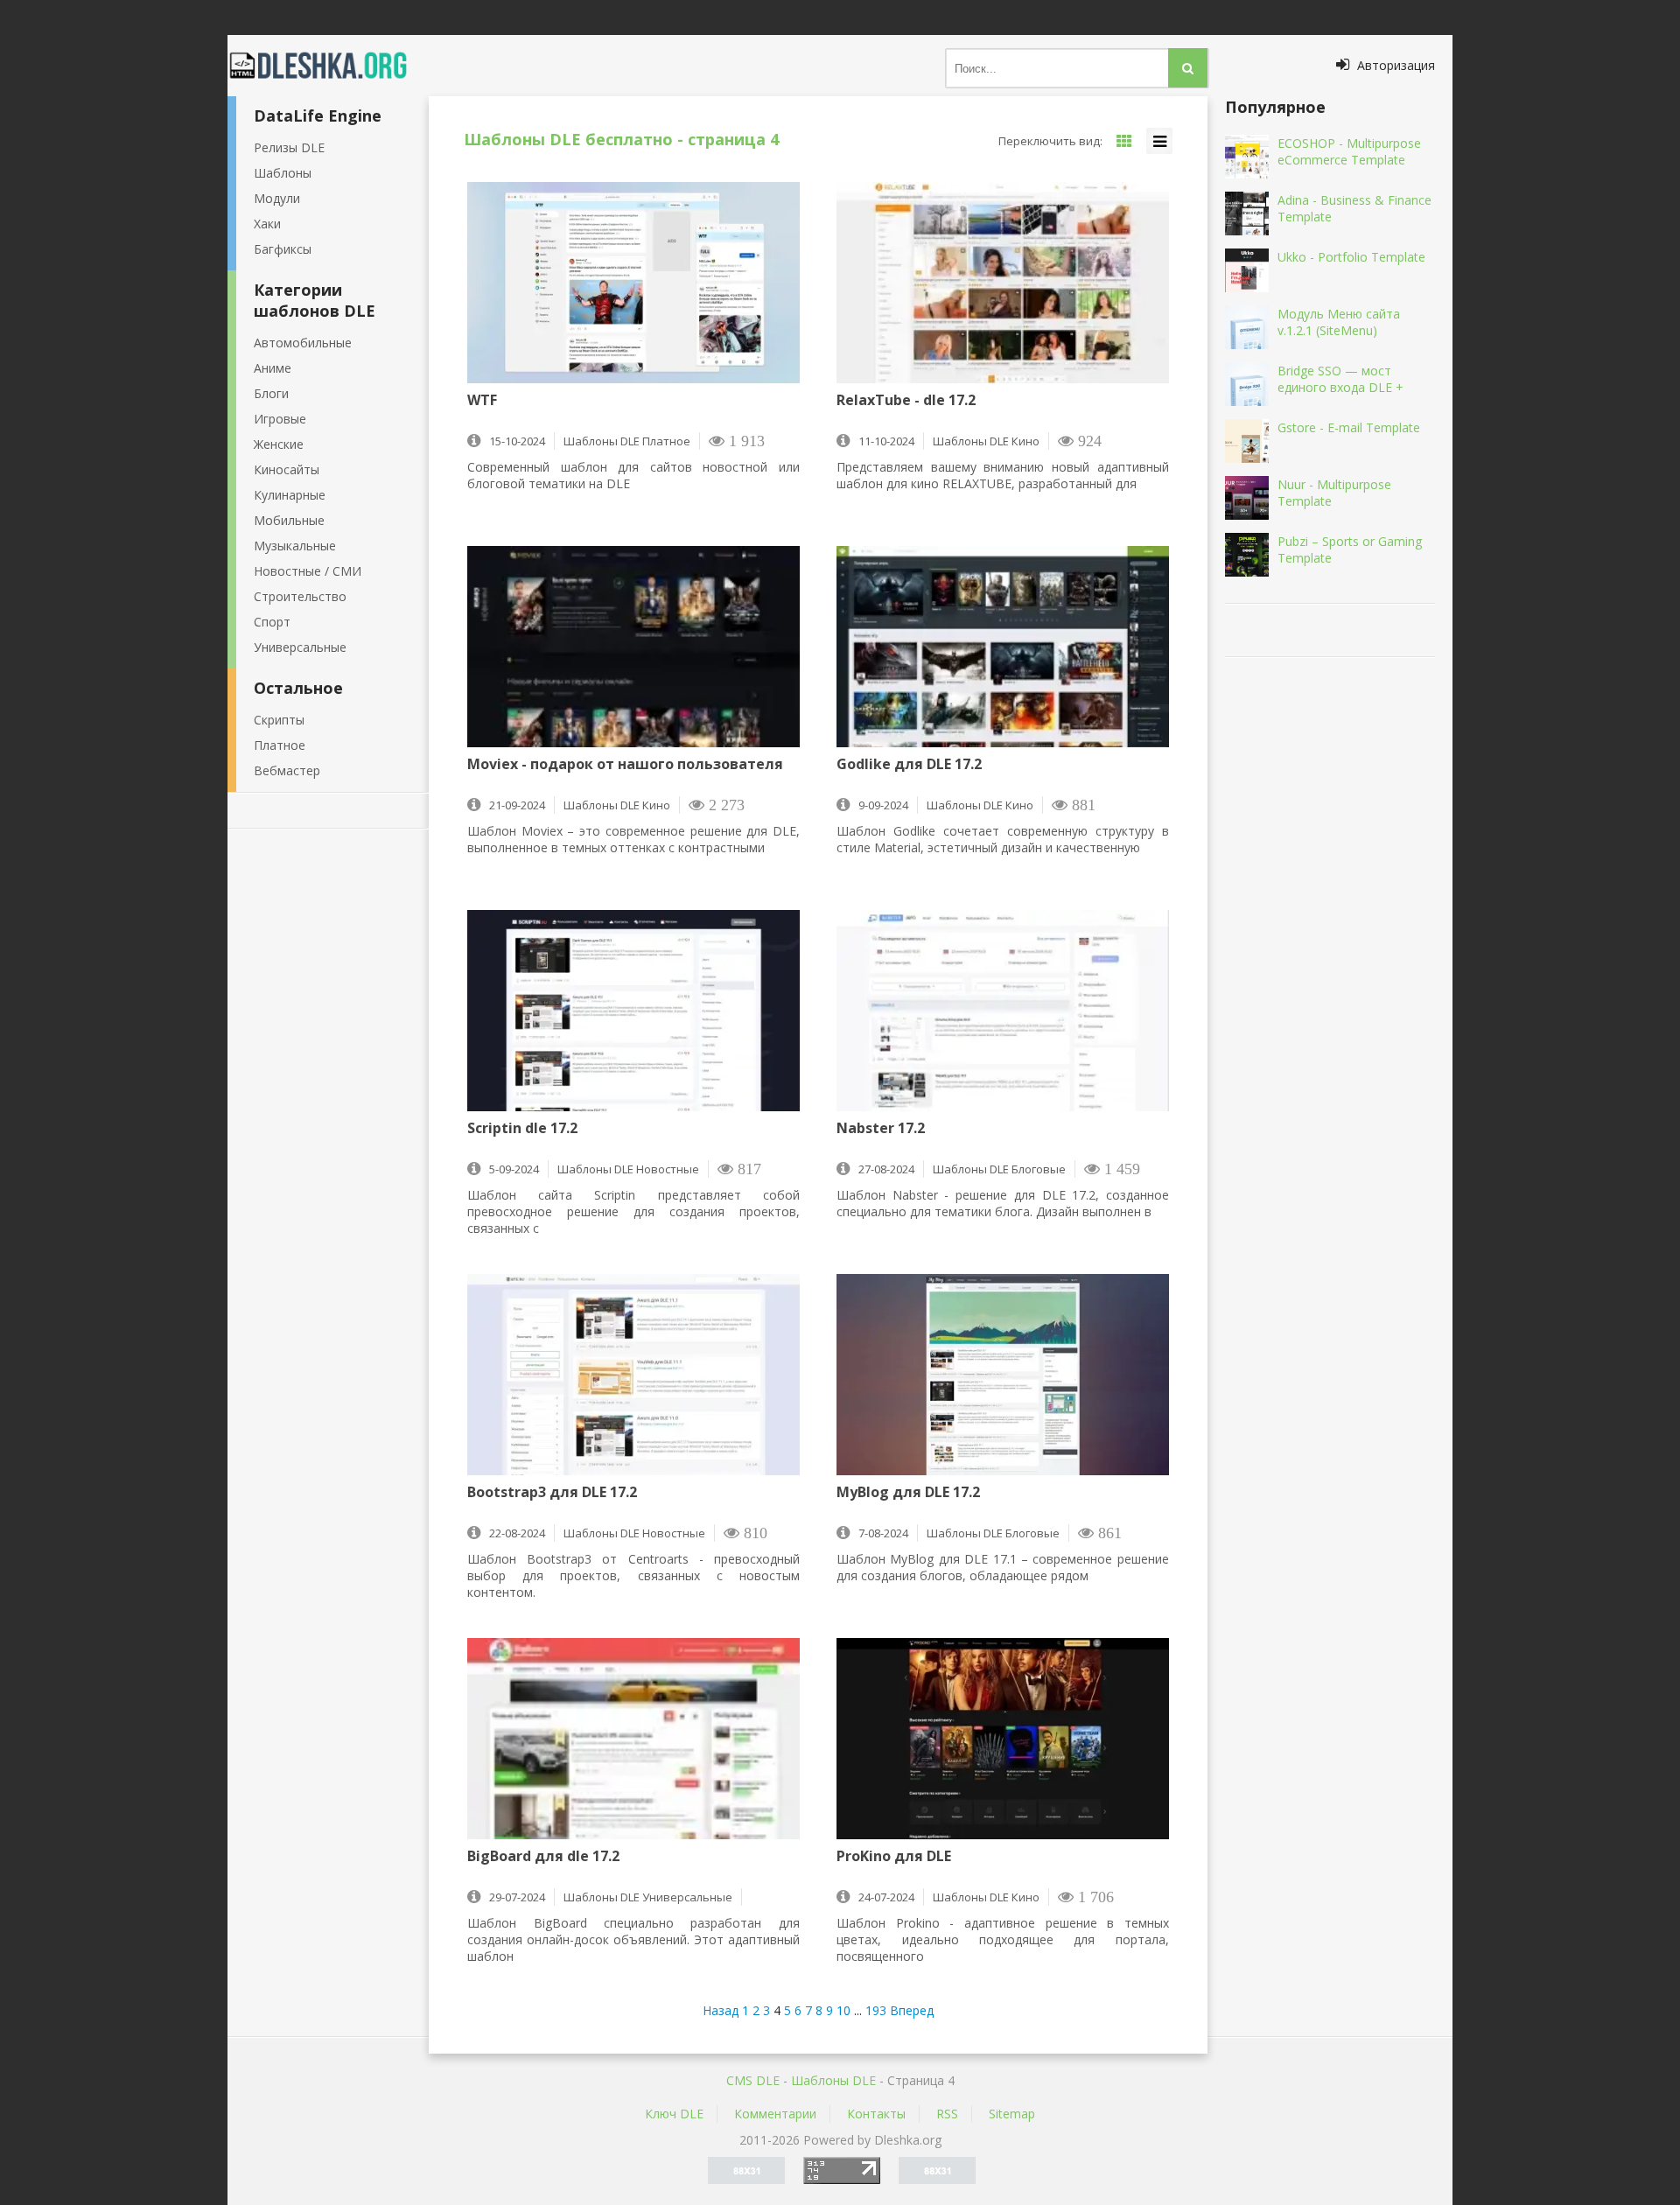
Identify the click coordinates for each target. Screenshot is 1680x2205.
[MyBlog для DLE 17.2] (1003, 1375)
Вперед (912, 2010)
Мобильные (289, 520)
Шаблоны (283, 173)
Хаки (267, 224)
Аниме (273, 368)
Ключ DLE (674, 2114)
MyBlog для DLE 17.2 (908, 1493)
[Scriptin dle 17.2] (633, 1011)
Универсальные (300, 647)
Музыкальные (295, 546)
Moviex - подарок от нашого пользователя (625, 765)
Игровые (280, 419)
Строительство (300, 596)
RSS (947, 2114)
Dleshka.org (328, 66)
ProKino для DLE (894, 1857)
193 (876, 2010)
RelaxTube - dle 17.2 (906, 401)
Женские (279, 444)
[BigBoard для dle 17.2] (633, 1739)
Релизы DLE (289, 147)
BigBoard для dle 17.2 (543, 1857)
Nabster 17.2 (881, 1129)
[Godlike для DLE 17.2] (1003, 647)
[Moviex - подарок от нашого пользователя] (633, 647)
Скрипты (279, 720)
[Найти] (1188, 68)
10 (843, 2010)
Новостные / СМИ (308, 571)
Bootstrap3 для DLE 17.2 (552, 1493)
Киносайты (287, 469)
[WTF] (633, 283)
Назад (721, 2010)
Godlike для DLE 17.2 (909, 765)
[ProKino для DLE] (1003, 1739)
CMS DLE (753, 2080)
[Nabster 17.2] (1003, 1011)
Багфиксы (283, 249)
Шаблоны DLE (833, 2080)
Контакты (876, 2114)
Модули (277, 198)
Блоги (271, 393)
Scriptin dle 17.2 (522, 1129)
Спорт (272, 622)
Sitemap (1012, 2114)
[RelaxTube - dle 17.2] (1003, 283)
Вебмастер (287, 770)
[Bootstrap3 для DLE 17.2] (633, 1375)
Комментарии (775, 2114)
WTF (482, 401)
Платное (280, 745)
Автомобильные (303, 343)
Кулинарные (290, 495)
